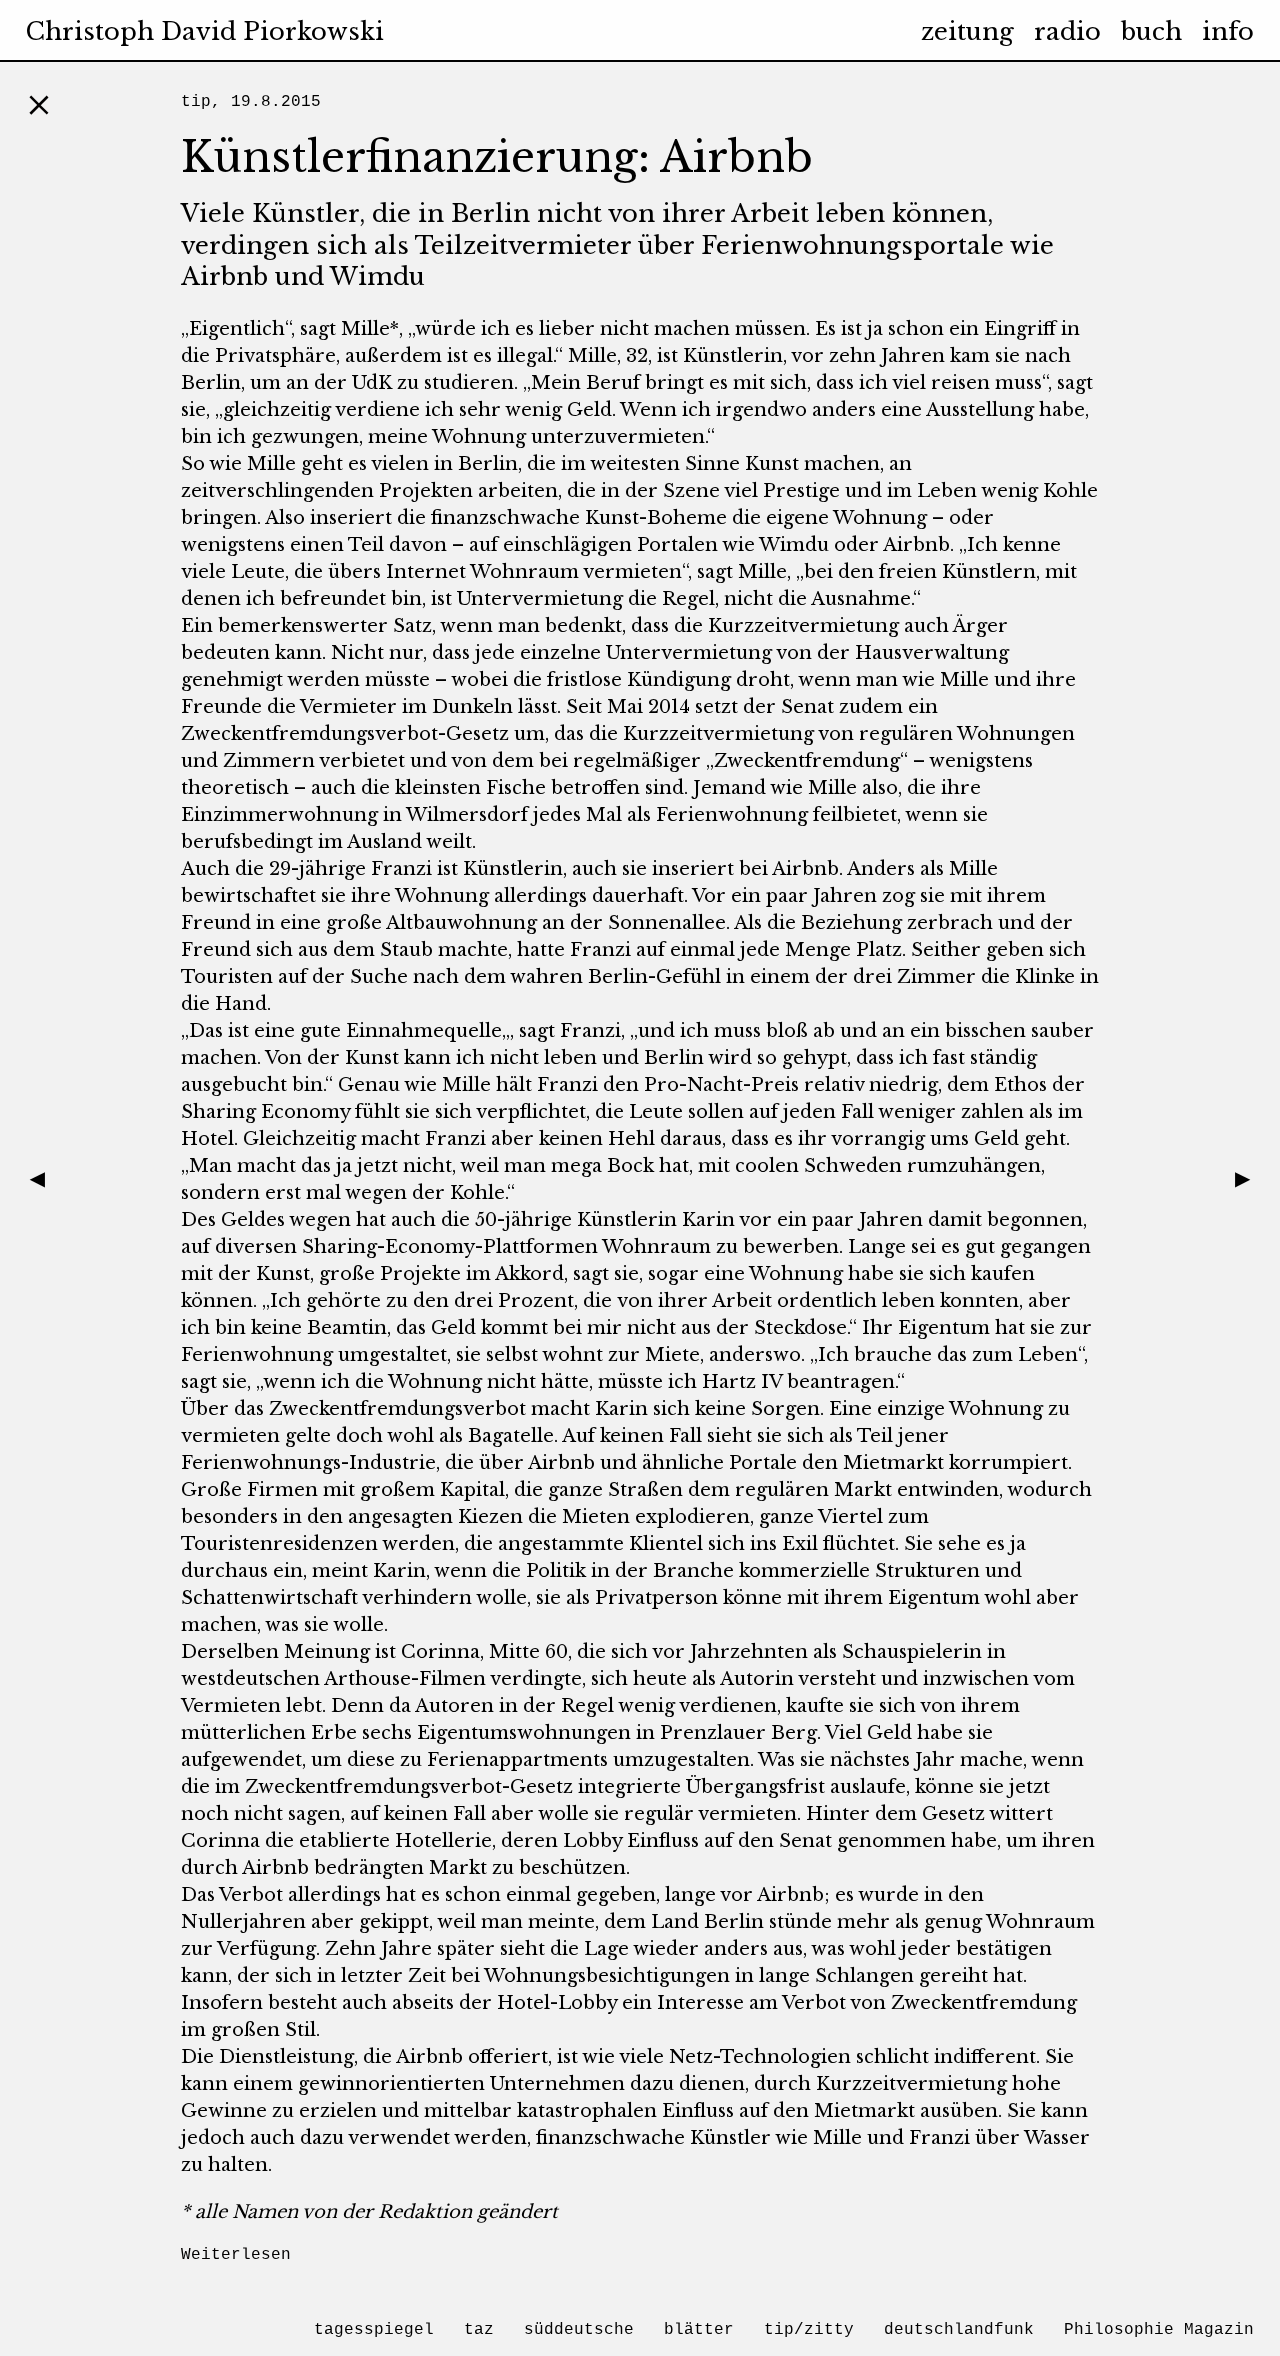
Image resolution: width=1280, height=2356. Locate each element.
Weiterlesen (236, 2255)
